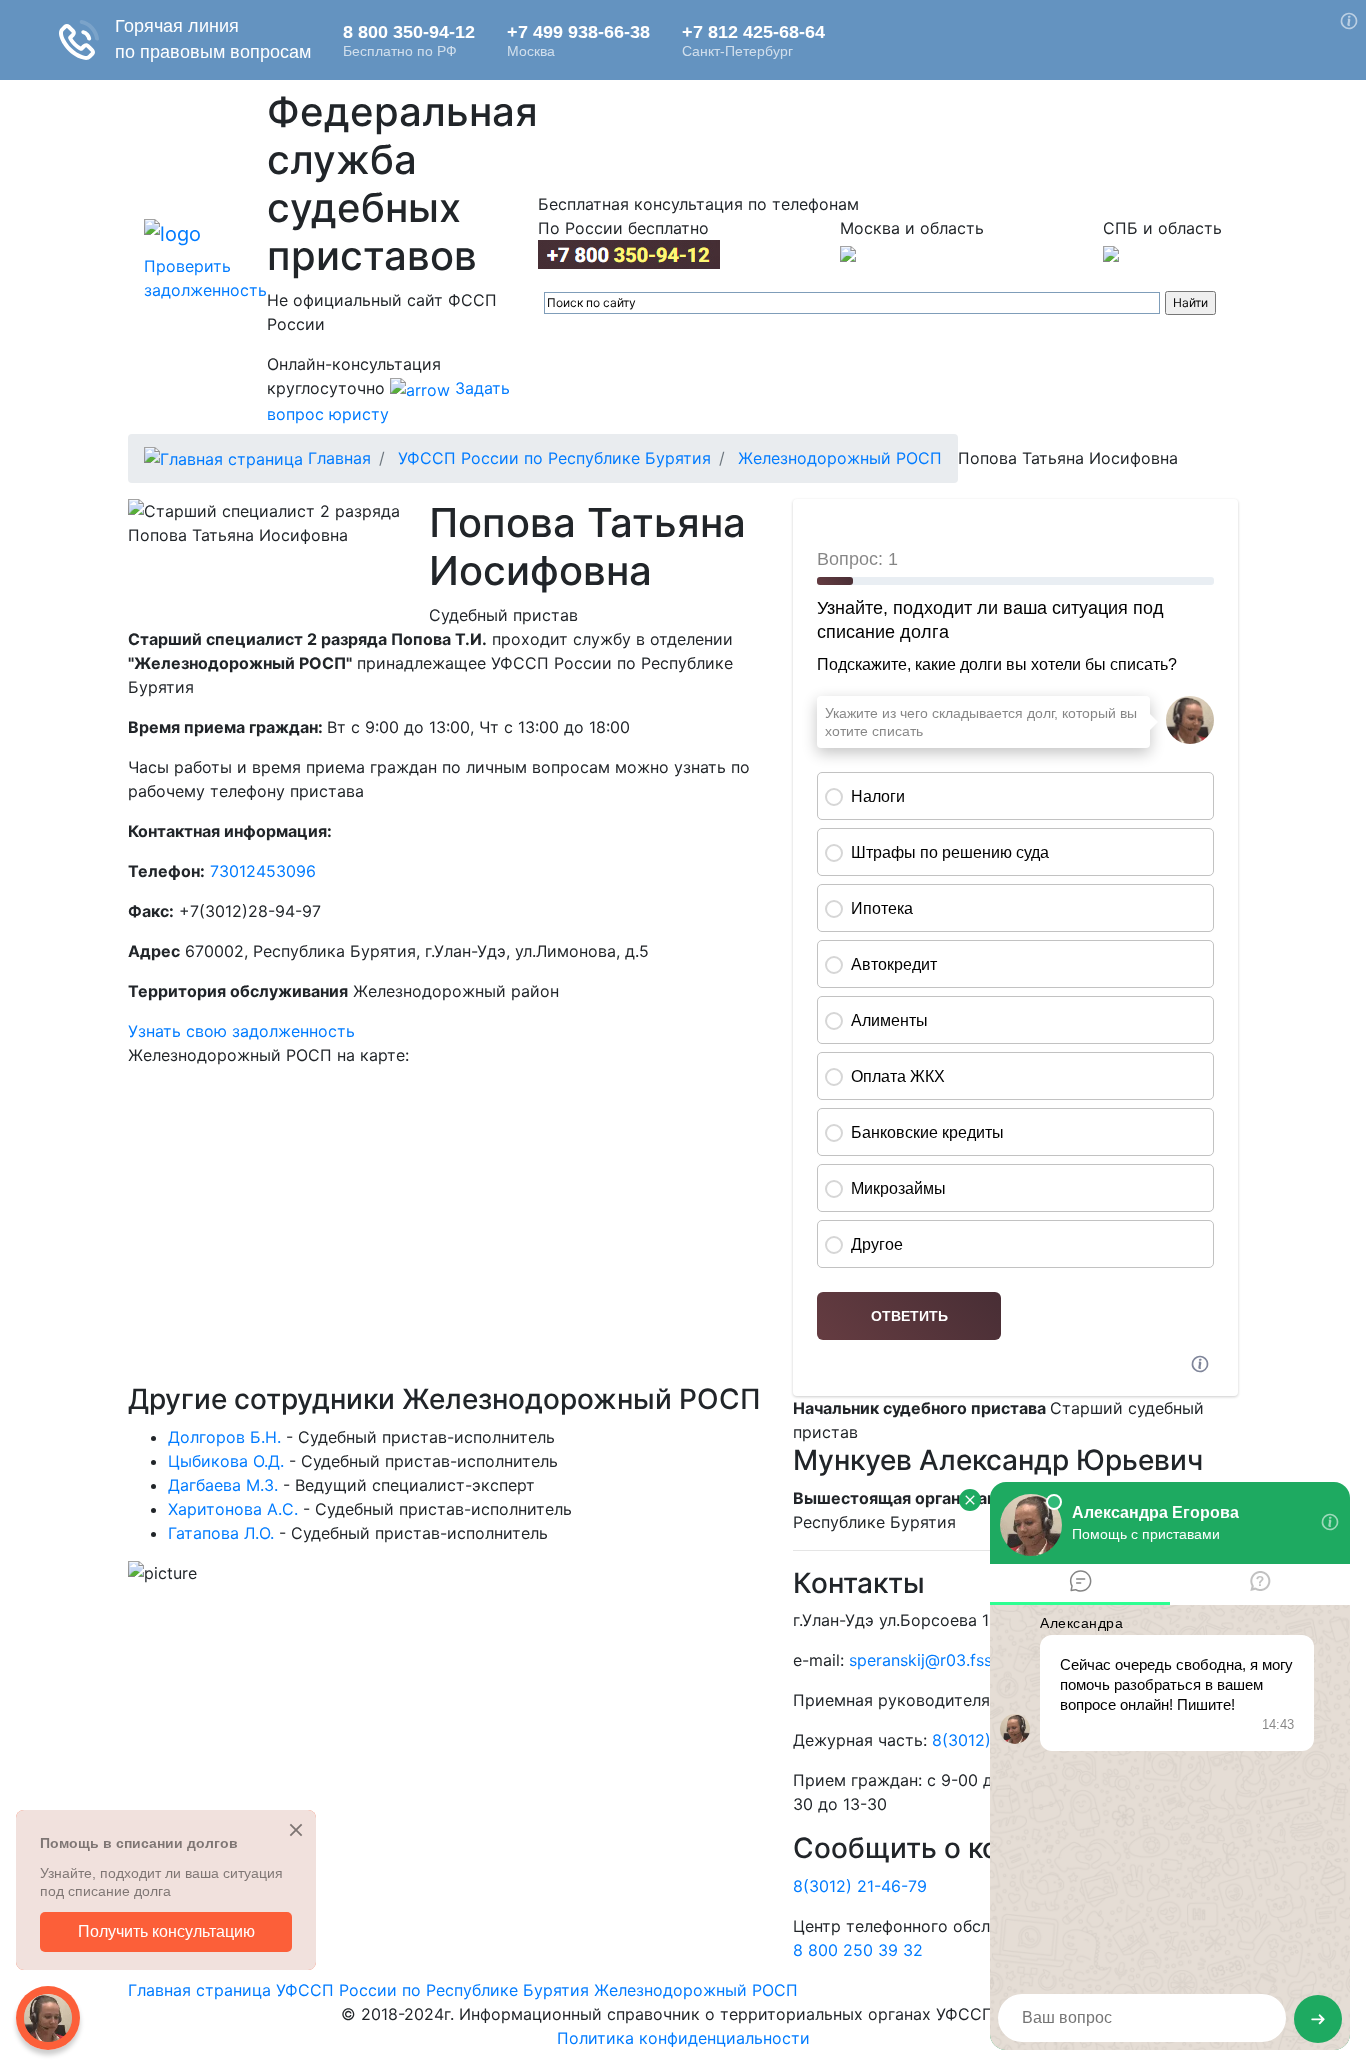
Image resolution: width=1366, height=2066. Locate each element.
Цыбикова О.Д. (226, 1461)
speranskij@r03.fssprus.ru (946, 1660)
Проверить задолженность (205, 278)
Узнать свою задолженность (241, 1031)
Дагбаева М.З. (223, 1485)
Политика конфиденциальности (683, 2038)
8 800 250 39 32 (858, 1950)
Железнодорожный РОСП (840, 458)
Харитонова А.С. (233, 1509)
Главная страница (199, 1990)
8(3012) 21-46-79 (860, 1886)
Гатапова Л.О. (221, 1533)
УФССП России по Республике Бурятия (554, 458)
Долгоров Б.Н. (224, 1437)
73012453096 (263, 871)
